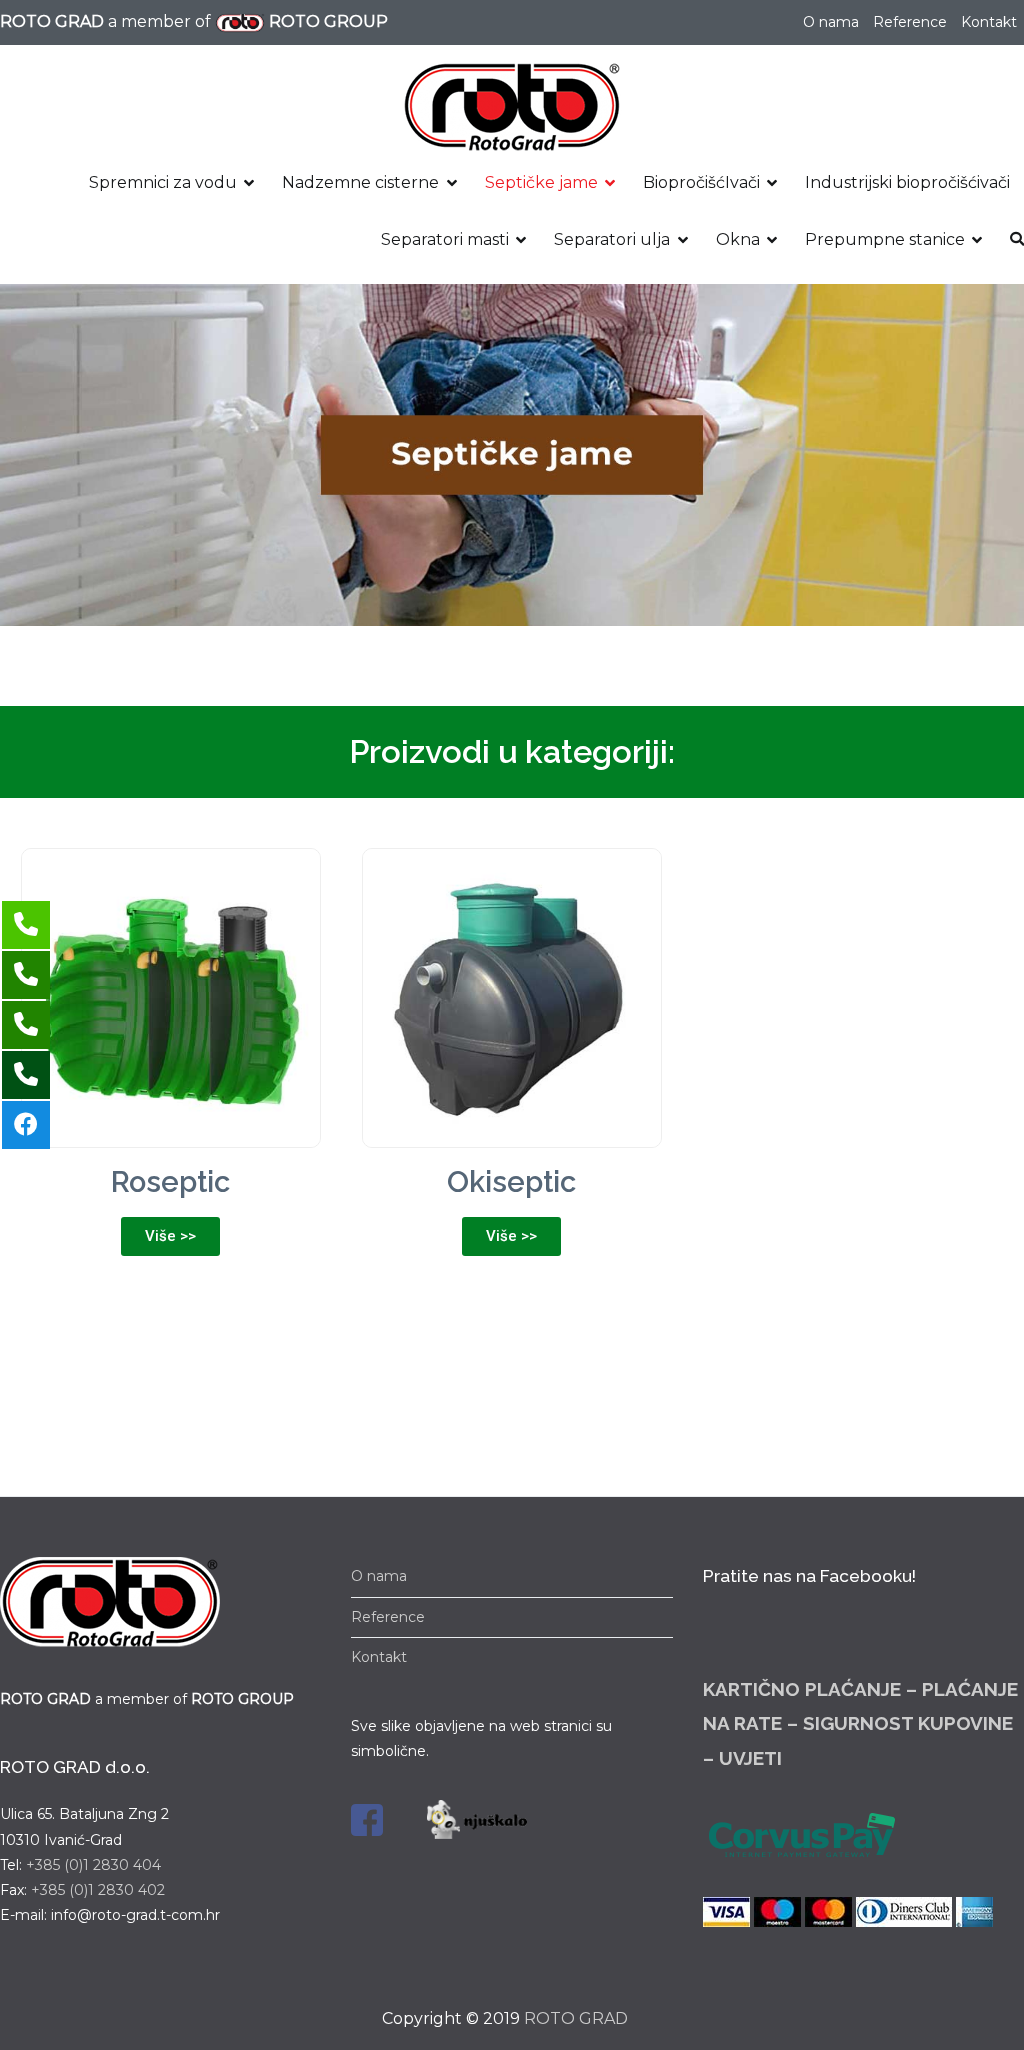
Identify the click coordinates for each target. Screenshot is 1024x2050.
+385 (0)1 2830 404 (93, 1865)
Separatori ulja (612, 239)
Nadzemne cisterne (360, 182)
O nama (831, 22)
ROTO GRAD (576, 2018)
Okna (738, 239)
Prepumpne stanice (885, 239)
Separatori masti (445, 239)
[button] (170, 1236)
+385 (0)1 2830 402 (98, 1890)
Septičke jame (541, 182)
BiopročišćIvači (701, 182)
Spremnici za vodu (163, 182)
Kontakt (989, 22)
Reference (910, 22)
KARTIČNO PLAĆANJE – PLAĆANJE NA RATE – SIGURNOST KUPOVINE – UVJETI (860, 1723)
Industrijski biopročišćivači (907, 182)
